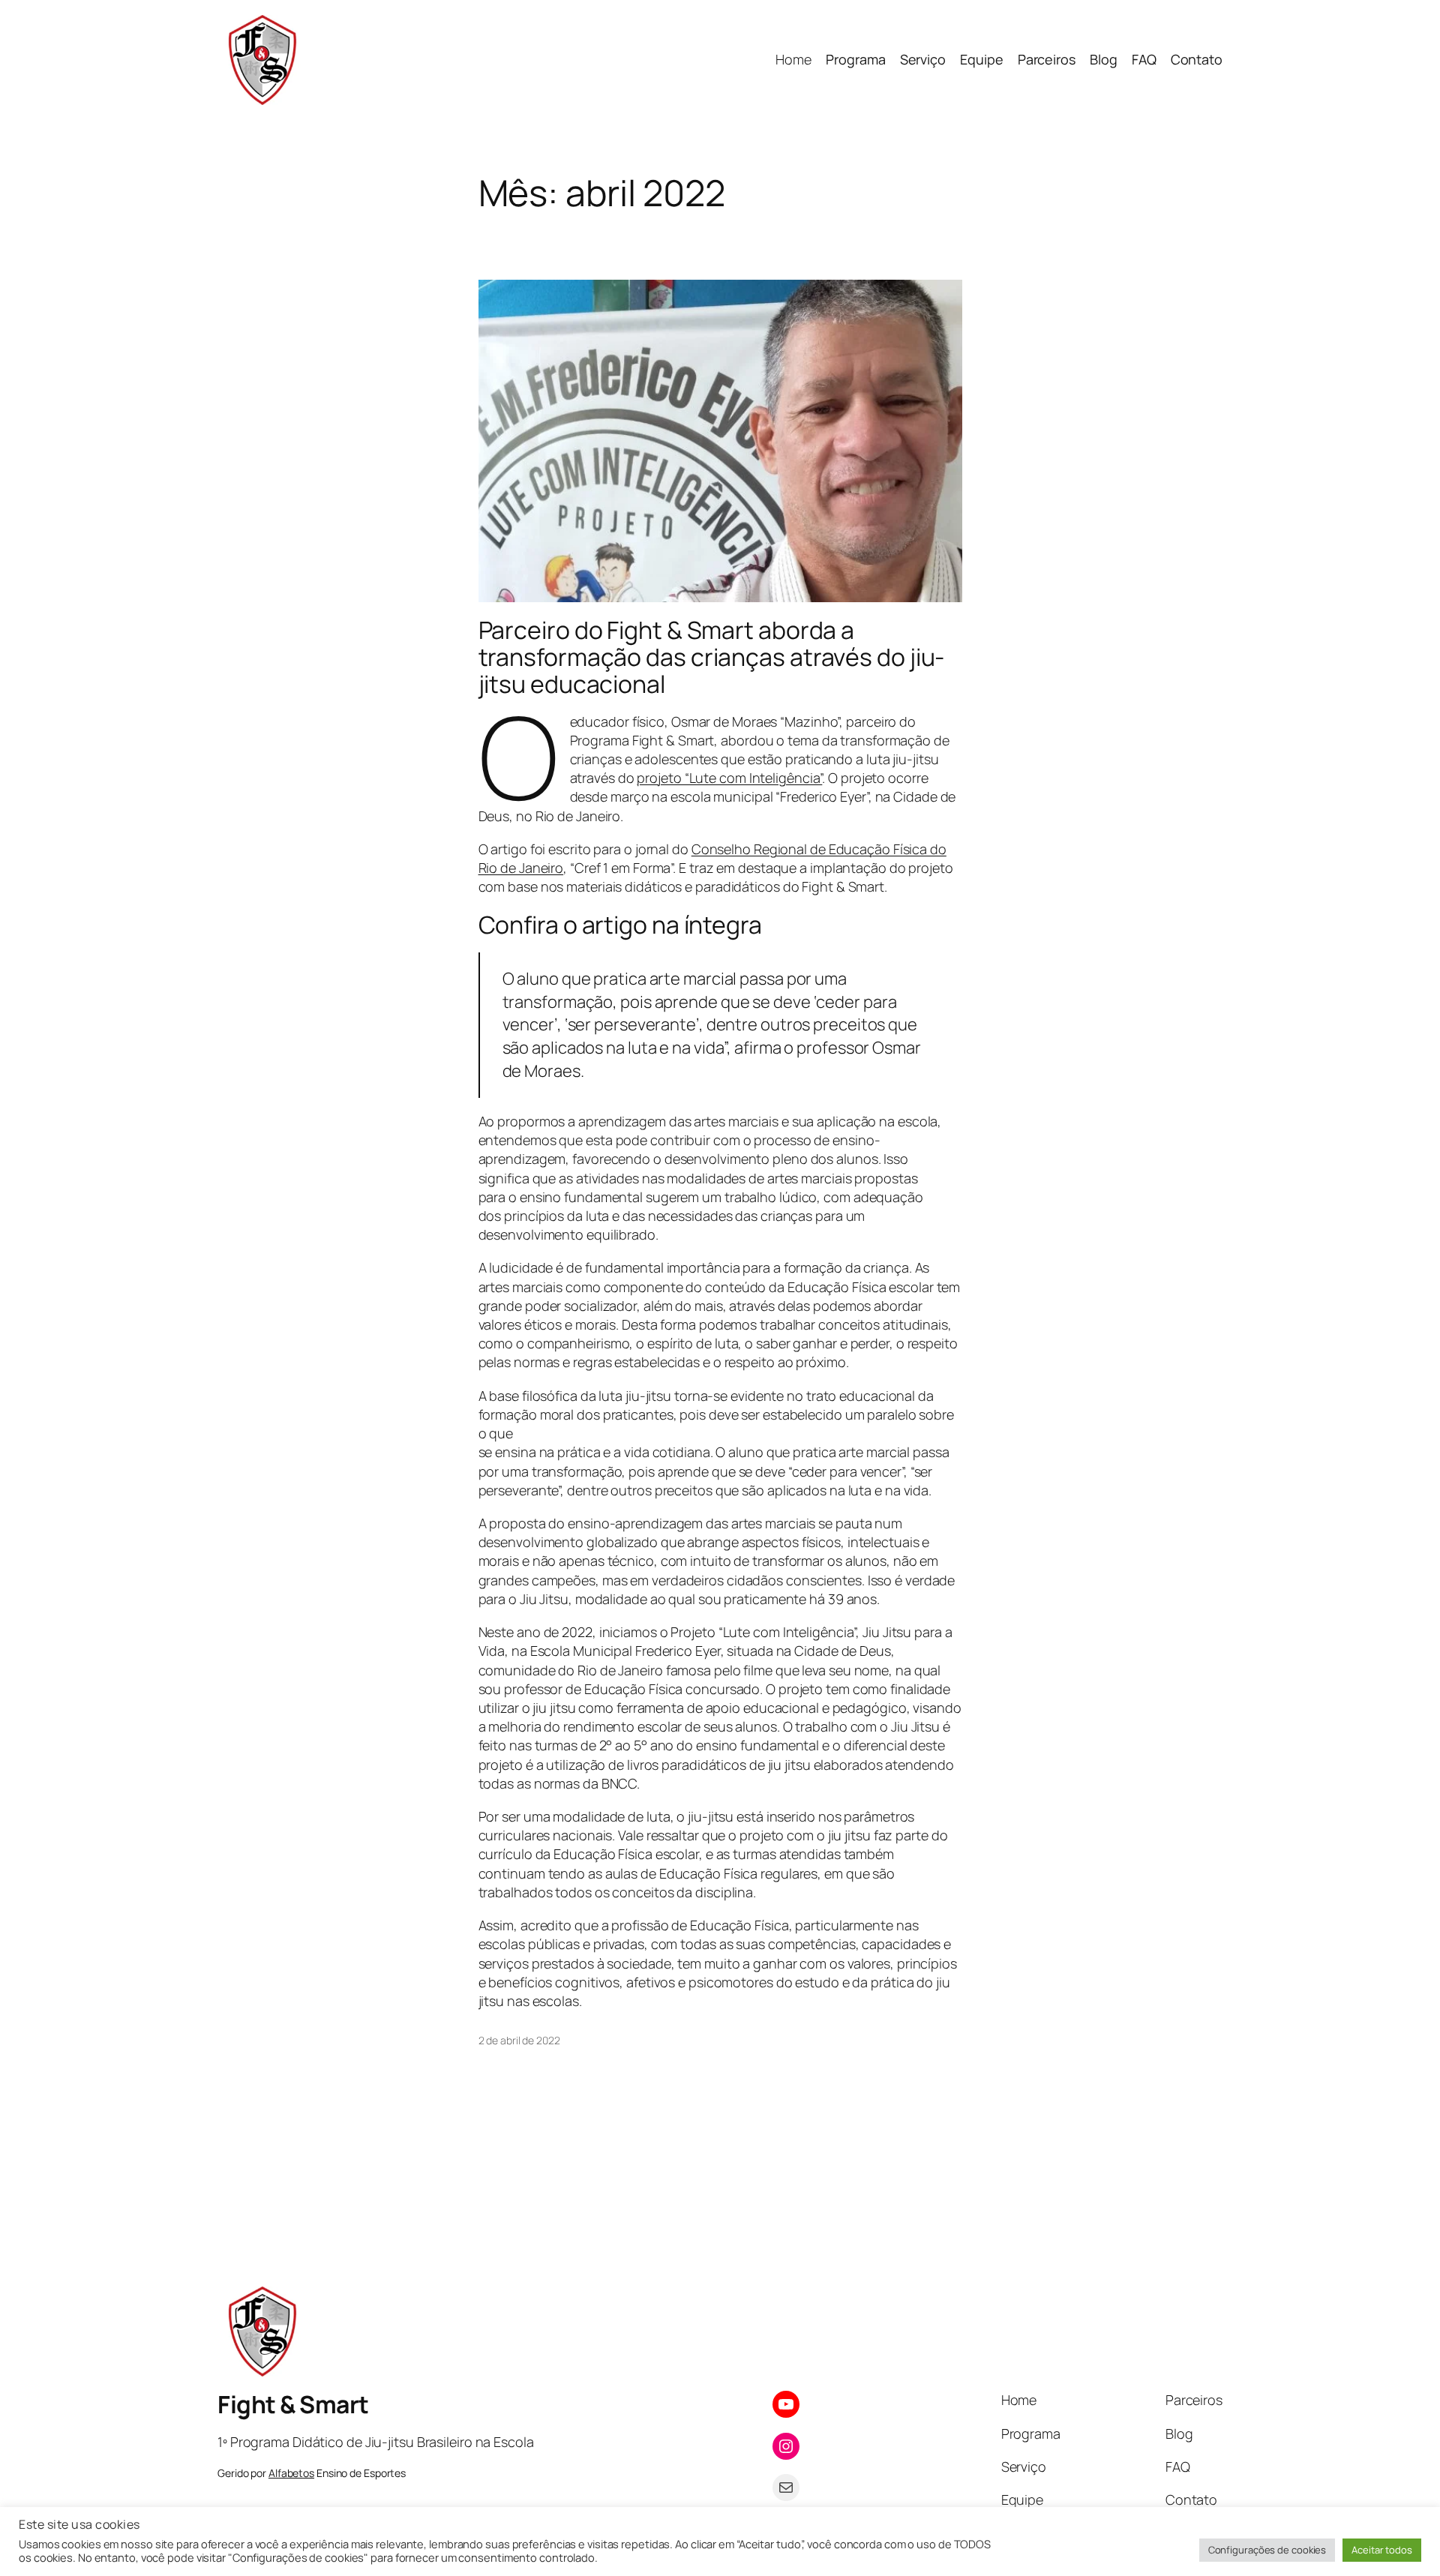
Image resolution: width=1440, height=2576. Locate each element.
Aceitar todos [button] (1382, 2550)
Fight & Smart (293, 2404)
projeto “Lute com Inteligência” (729, 778)
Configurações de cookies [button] (1267, 2550)
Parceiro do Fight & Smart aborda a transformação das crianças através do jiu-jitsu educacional (712, 657)
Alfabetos (291, 2473)
